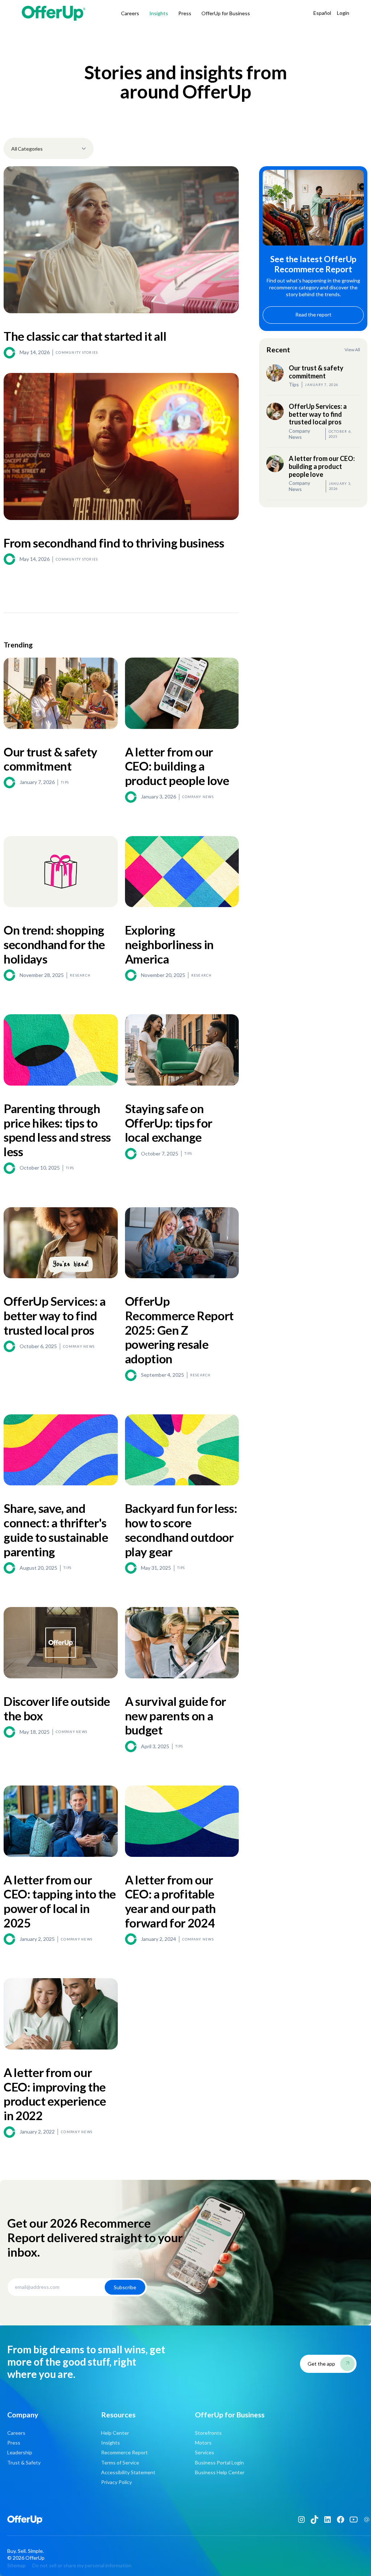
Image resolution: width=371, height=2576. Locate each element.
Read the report (313, 314)
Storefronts (208, 2433)
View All (352, 350)
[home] (56, 13)
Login (343, 13)
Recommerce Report (124, 2452)
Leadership (20, 2452)
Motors (203, 2443)
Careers (130, 13)
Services (205, 2452)
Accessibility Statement (128, 2472)
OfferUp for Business (226, 13)
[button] (49, 148)
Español (322, 13)
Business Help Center (220, 2472)
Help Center (115, 2433)
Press (185, 13)
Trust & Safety (24, 2462)
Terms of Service (120, 2462)
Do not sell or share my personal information (82, 2565)
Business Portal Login (219, 2462)
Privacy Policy (116, 2482)
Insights (159, 13)
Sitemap (16, 2565)
